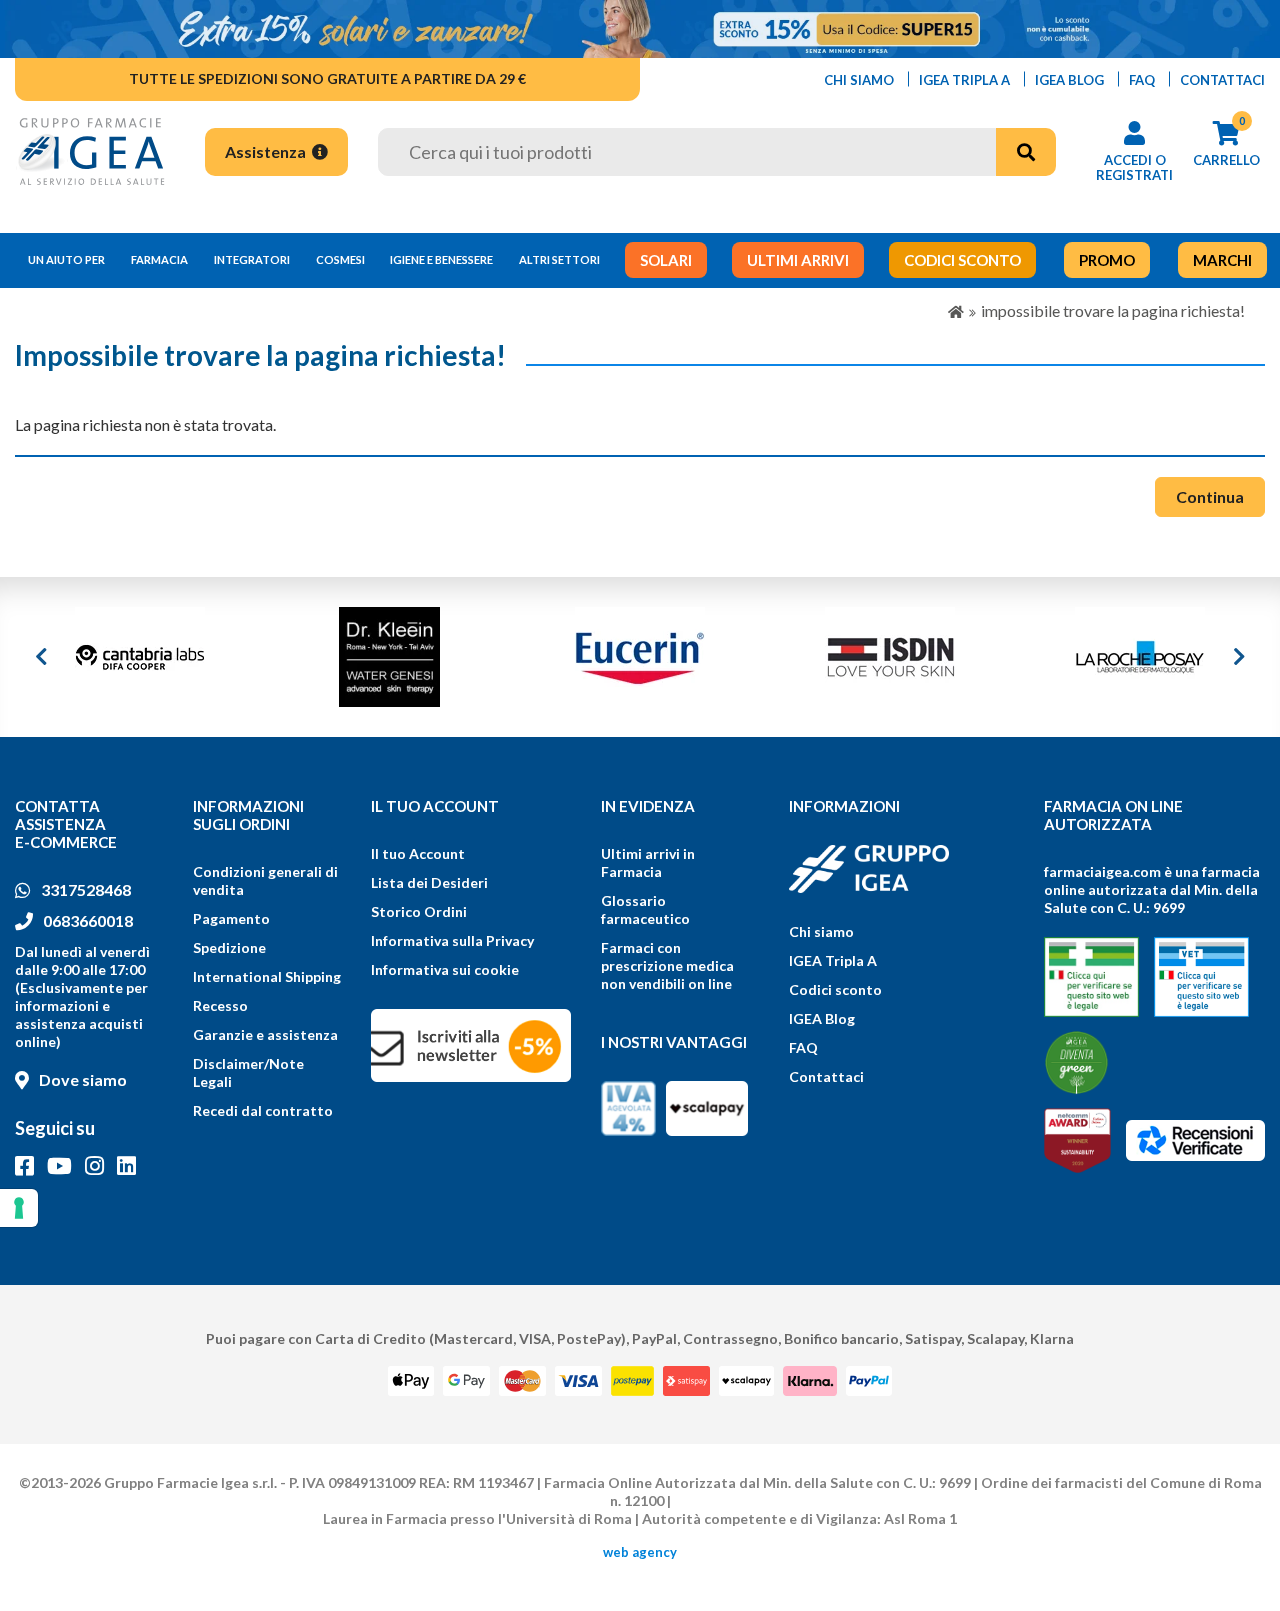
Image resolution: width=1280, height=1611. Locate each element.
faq (1142, 80)
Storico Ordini (419, 911)
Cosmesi (340, 259)
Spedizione (229, 947)
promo (1107, 260)
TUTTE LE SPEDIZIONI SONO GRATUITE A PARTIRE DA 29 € (327, 78)
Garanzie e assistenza (265, 1034)
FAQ (803, 1047)
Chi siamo (821, 931)
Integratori (252, 259)
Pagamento (231, 918)
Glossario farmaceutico (645, 909)
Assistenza (267, 151)
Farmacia (159, 259)
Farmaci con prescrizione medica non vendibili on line (667, 965)
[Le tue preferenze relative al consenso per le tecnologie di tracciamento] (19, 1208)
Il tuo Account (418, 853)
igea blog (1069, 80)
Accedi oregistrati (1134, 167)
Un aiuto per (66, 259)
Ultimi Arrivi (798, 260)
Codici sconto (835, 989)
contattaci (1222, 80)
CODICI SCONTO (962, 260)
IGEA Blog (822, 1018)
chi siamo (859, 80)
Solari (666, 260)
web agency (640, 1552)
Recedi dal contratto (263, 1110)
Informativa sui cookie (445, 969)
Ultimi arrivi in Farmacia (648, 862)
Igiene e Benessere (441, 259)
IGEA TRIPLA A (964, 80)
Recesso (220, 1005)
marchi (1222, 260)
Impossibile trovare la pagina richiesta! (1113, 310)
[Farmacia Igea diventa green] (1076, 1062)
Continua (1210, 496)
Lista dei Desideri (429, 882)
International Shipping (267, 976)
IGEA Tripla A (833, 960)
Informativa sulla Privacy (452, 940)
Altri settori (559, 259)
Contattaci (826, 1076)
